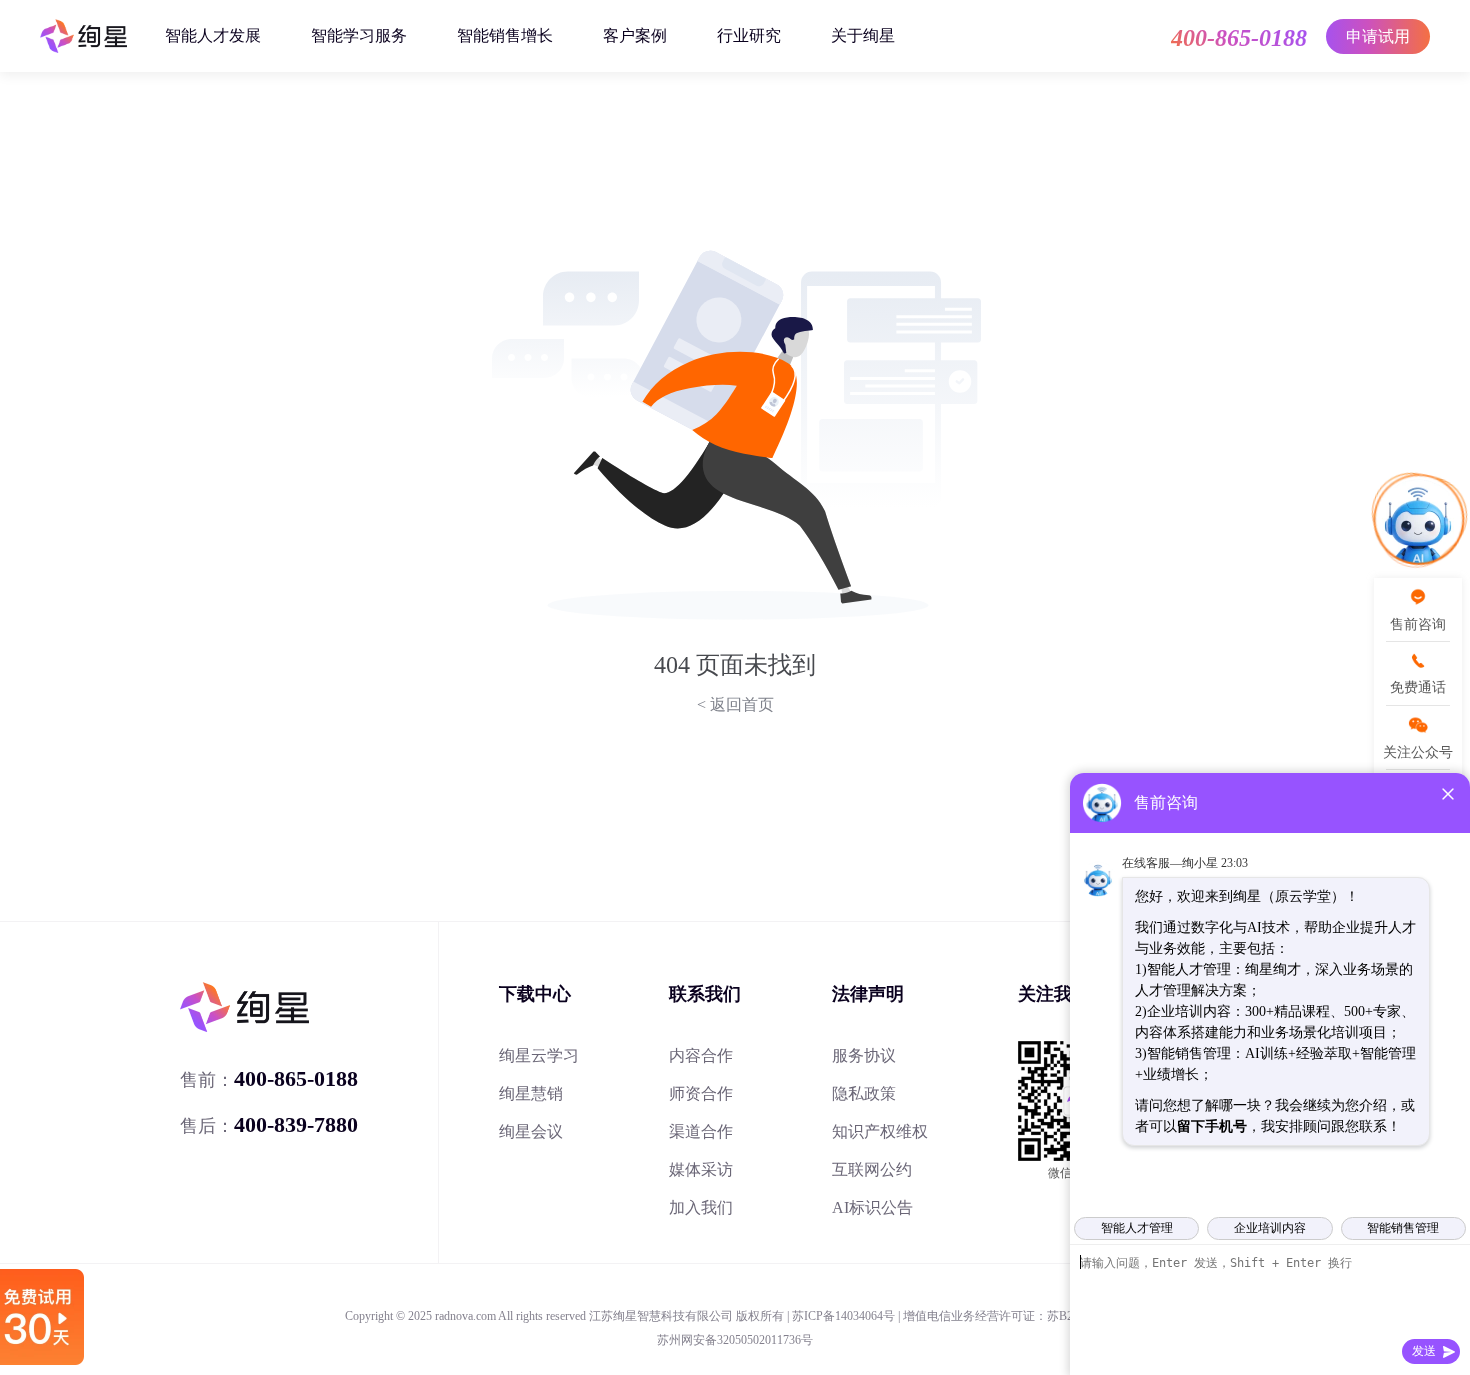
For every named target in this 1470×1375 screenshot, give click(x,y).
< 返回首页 (735, 704)
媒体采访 (701, 1169)
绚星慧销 (531, 1093)
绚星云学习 (539, 1055)
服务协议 (864, 1055)
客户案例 (635, 35)
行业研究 (749, 35)
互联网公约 (872, 1169)
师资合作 (701, 1093)
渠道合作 (701, 1131)
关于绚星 (863, 35)
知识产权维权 (880, 1131)
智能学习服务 (359, 35)
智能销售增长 (505, 35)
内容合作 (701, 1055)
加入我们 (701, 1207)
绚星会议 (531, 1131)
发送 (1424, 1351)
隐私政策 (864, 1093)
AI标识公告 (872, 1207)
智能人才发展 (213, 35)
